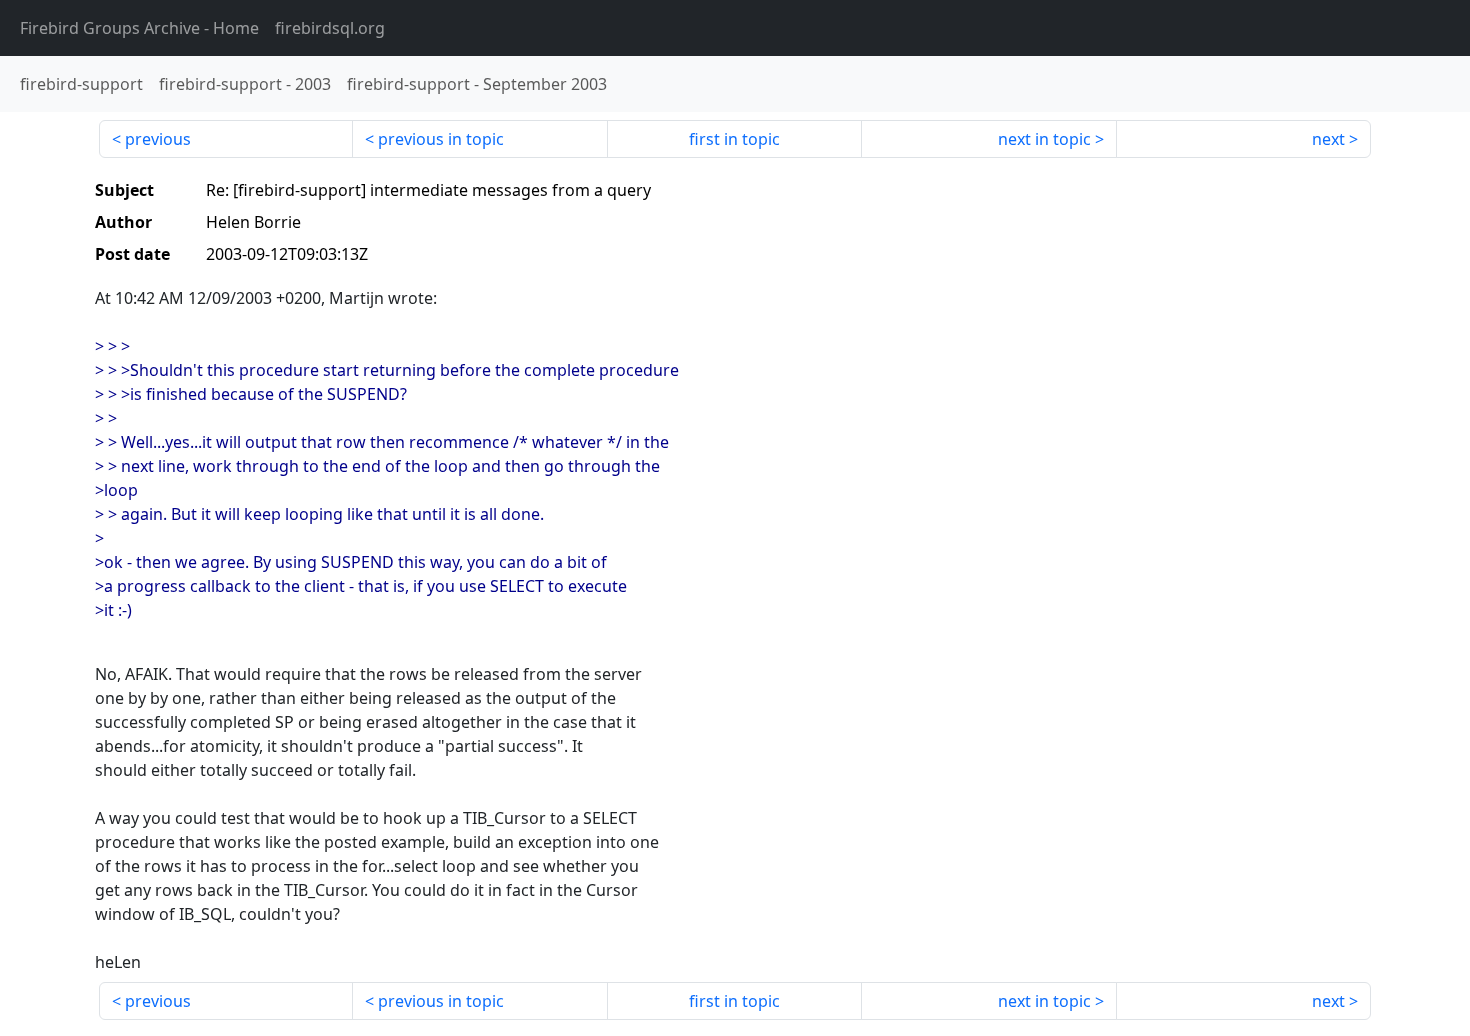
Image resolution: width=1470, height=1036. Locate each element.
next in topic (1044, 139)
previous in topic (441, 139)
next (1328, 139)
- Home (139, 28)
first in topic (734, 139)
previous (158, 139)
